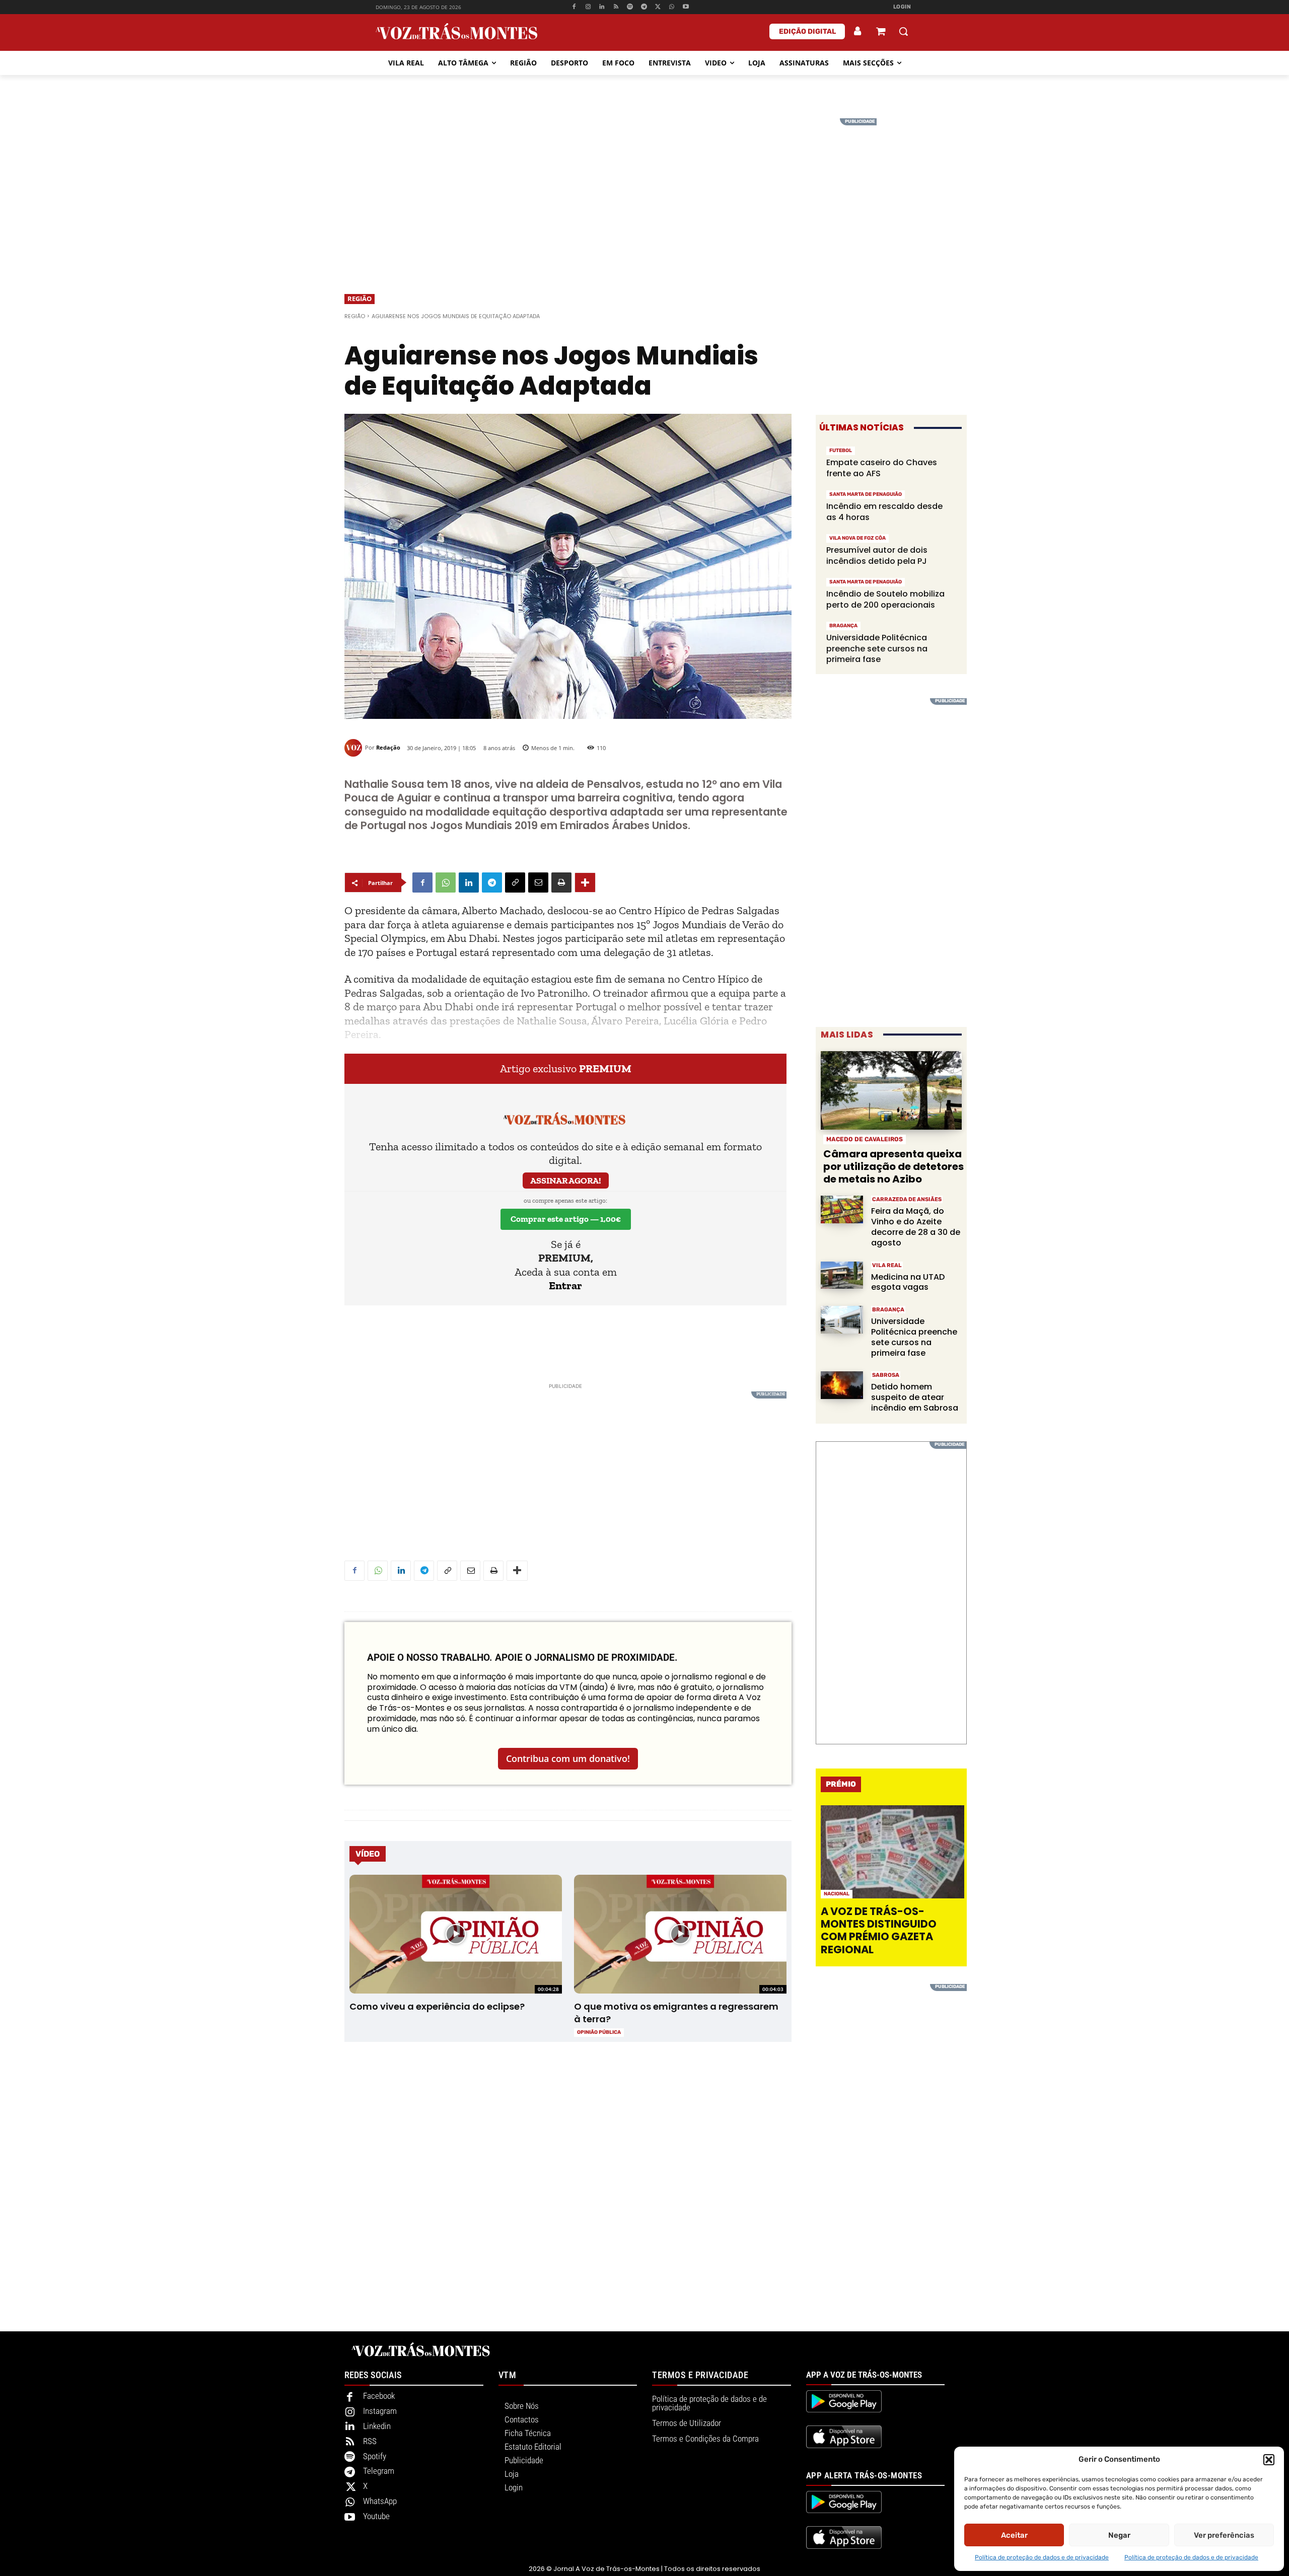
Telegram (379, 2471)
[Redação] (355, 748)
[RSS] (616, 7)
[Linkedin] (602, 7)
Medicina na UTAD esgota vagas (908, 1282)
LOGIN (902, 7)
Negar (1119, 2535)
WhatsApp (380, 2501)
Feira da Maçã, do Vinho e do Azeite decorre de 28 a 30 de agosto (916, 1227)
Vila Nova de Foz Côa (857, 538)
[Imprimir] (561, 882)
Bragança (843, 626)
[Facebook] (574, 7)
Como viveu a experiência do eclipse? (437, 2006)
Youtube (376, 2516)
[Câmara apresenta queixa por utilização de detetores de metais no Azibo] (891, 1091)
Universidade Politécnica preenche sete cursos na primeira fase (877, 648)
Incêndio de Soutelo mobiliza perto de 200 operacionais (885, 599)
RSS (370, 2441)
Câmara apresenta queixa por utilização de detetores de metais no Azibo (893, 1166)
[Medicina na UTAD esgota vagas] (842, 1275)
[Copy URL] (515, 882)
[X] (658, 7)
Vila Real (887, 1265)
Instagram (380, 2411)
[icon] (881, 32)
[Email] (538, 882)
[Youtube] (686, 7)
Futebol (841, 451)
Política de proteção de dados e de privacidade (1042, 2557)
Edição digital (807, 31)
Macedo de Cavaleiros (865, 1139)
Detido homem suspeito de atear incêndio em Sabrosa (915, 1397)
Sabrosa (886, 1375)
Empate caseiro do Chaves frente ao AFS (882, 468)
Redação (388, 747)
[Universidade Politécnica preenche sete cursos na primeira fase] (842, 1320)
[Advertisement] (644, 189)
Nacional (837, 1894)
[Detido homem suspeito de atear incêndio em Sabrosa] (842, 1385)
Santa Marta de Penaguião (866, 494)
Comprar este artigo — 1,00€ (566, 1219)
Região (360, 299)
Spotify (375, 2456)
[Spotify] (630, 7)
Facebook (379, 2396)
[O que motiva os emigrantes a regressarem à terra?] (680, 1934)
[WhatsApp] (672, 7)
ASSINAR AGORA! (566, 1181)
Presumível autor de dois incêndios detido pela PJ (877, 556)
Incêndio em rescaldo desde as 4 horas (884, 512)
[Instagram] (588, 7)
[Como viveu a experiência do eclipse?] (455, 1934)
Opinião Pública (599, 2032)
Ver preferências (1224, 2535)
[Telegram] (644, 7)
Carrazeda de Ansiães (907, 1199)
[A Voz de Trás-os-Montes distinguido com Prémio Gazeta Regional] (892, 1852)
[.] (858, 31)
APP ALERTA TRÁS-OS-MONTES (864, 2475)
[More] (585, 882)
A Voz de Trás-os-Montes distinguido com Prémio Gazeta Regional (879, 1930)
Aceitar (1014, 2535)
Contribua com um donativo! (568, 1758)
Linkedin (377, 2426)
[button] (1269, 2460)
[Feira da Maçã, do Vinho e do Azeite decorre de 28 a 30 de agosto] (842, 1209)
